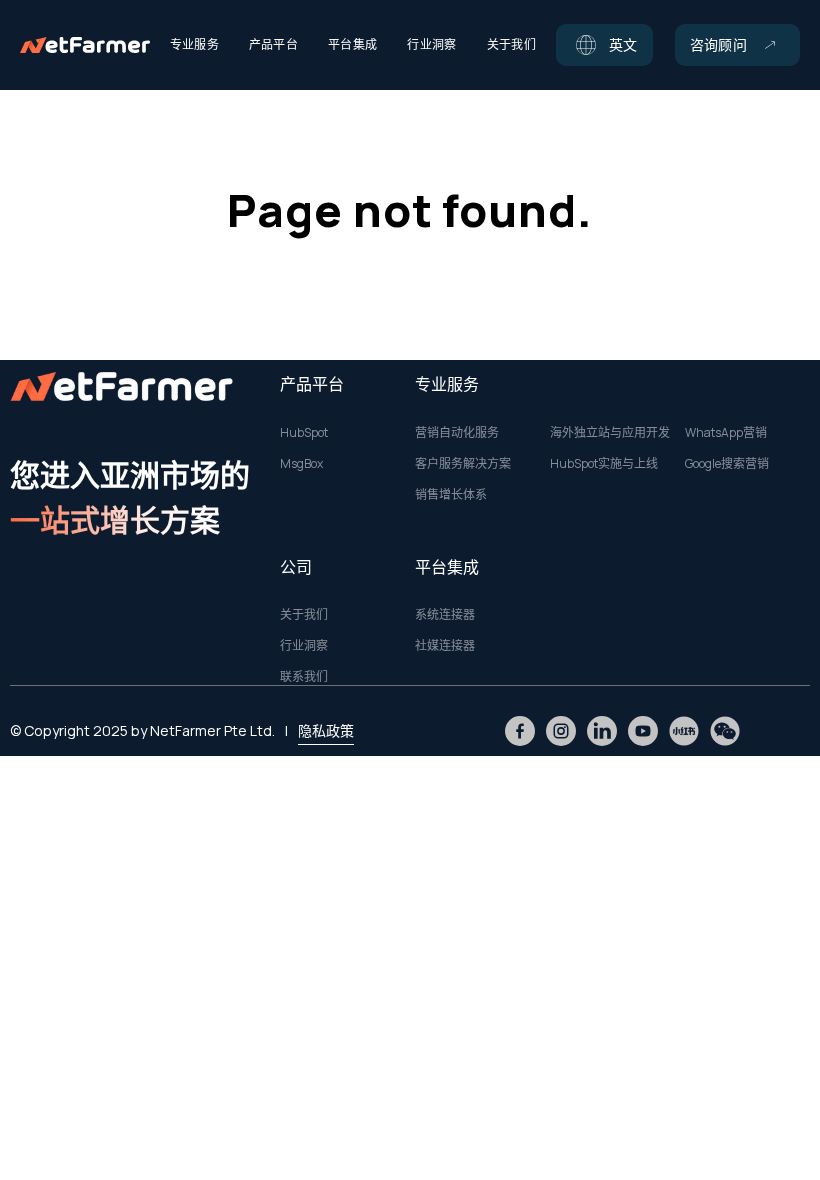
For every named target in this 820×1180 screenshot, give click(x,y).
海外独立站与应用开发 (610, 433)
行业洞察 (304, 646)
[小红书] (684, 731)
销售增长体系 (451, 495)
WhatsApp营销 (726, 433)
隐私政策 (326, 730)
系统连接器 (445, 615)
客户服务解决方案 (463, 464)
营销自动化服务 (457, 433)
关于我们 (304, 615)
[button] (604, 45)
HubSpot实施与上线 (604, 464)
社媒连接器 (445, 646)
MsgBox (301, 464)
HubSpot (304, 433)
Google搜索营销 (727, 464)
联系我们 (304, 677)
